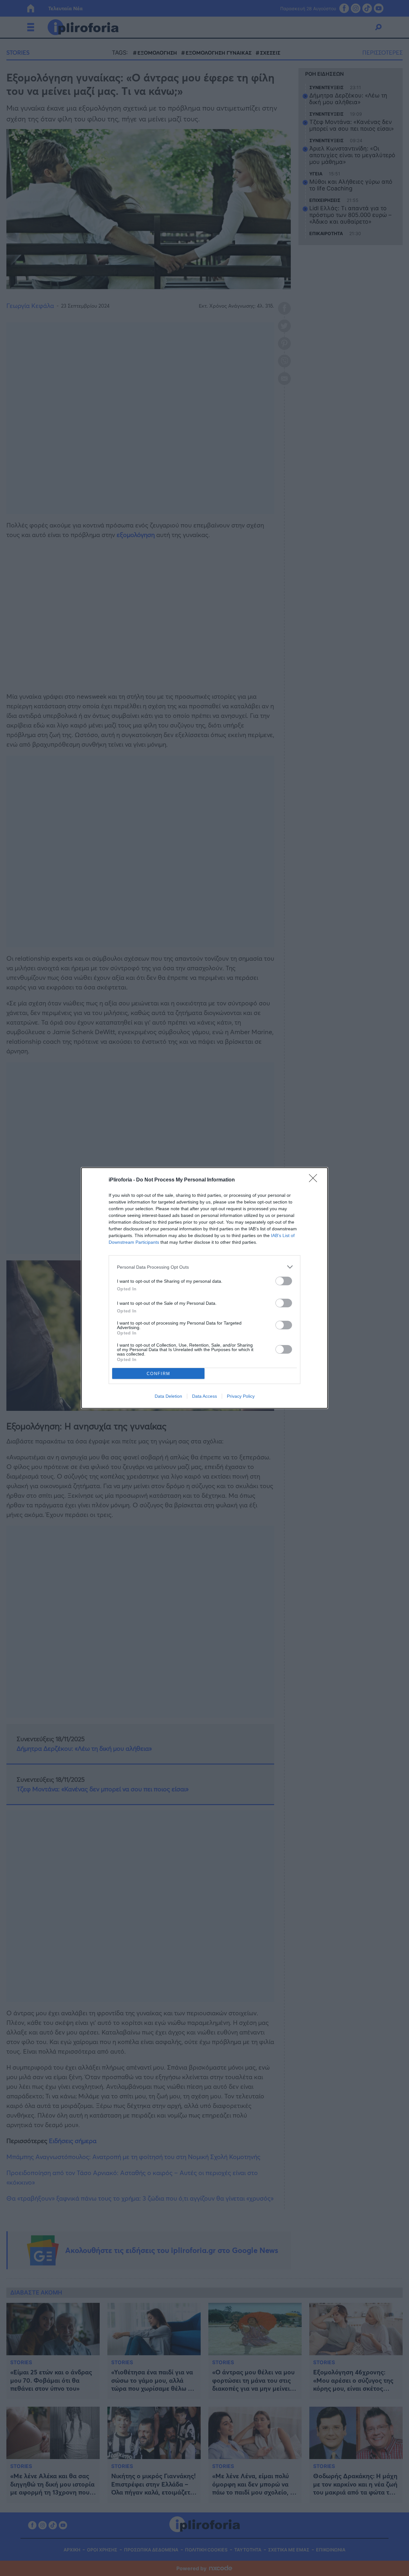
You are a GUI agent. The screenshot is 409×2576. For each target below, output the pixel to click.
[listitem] (204, 1267)
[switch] (284, 1281)
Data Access (204, 1396)
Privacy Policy (241, 1396)
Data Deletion (168, 1396)
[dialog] (204, 1288)
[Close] (315, 1180)
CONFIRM (158, 1374)
